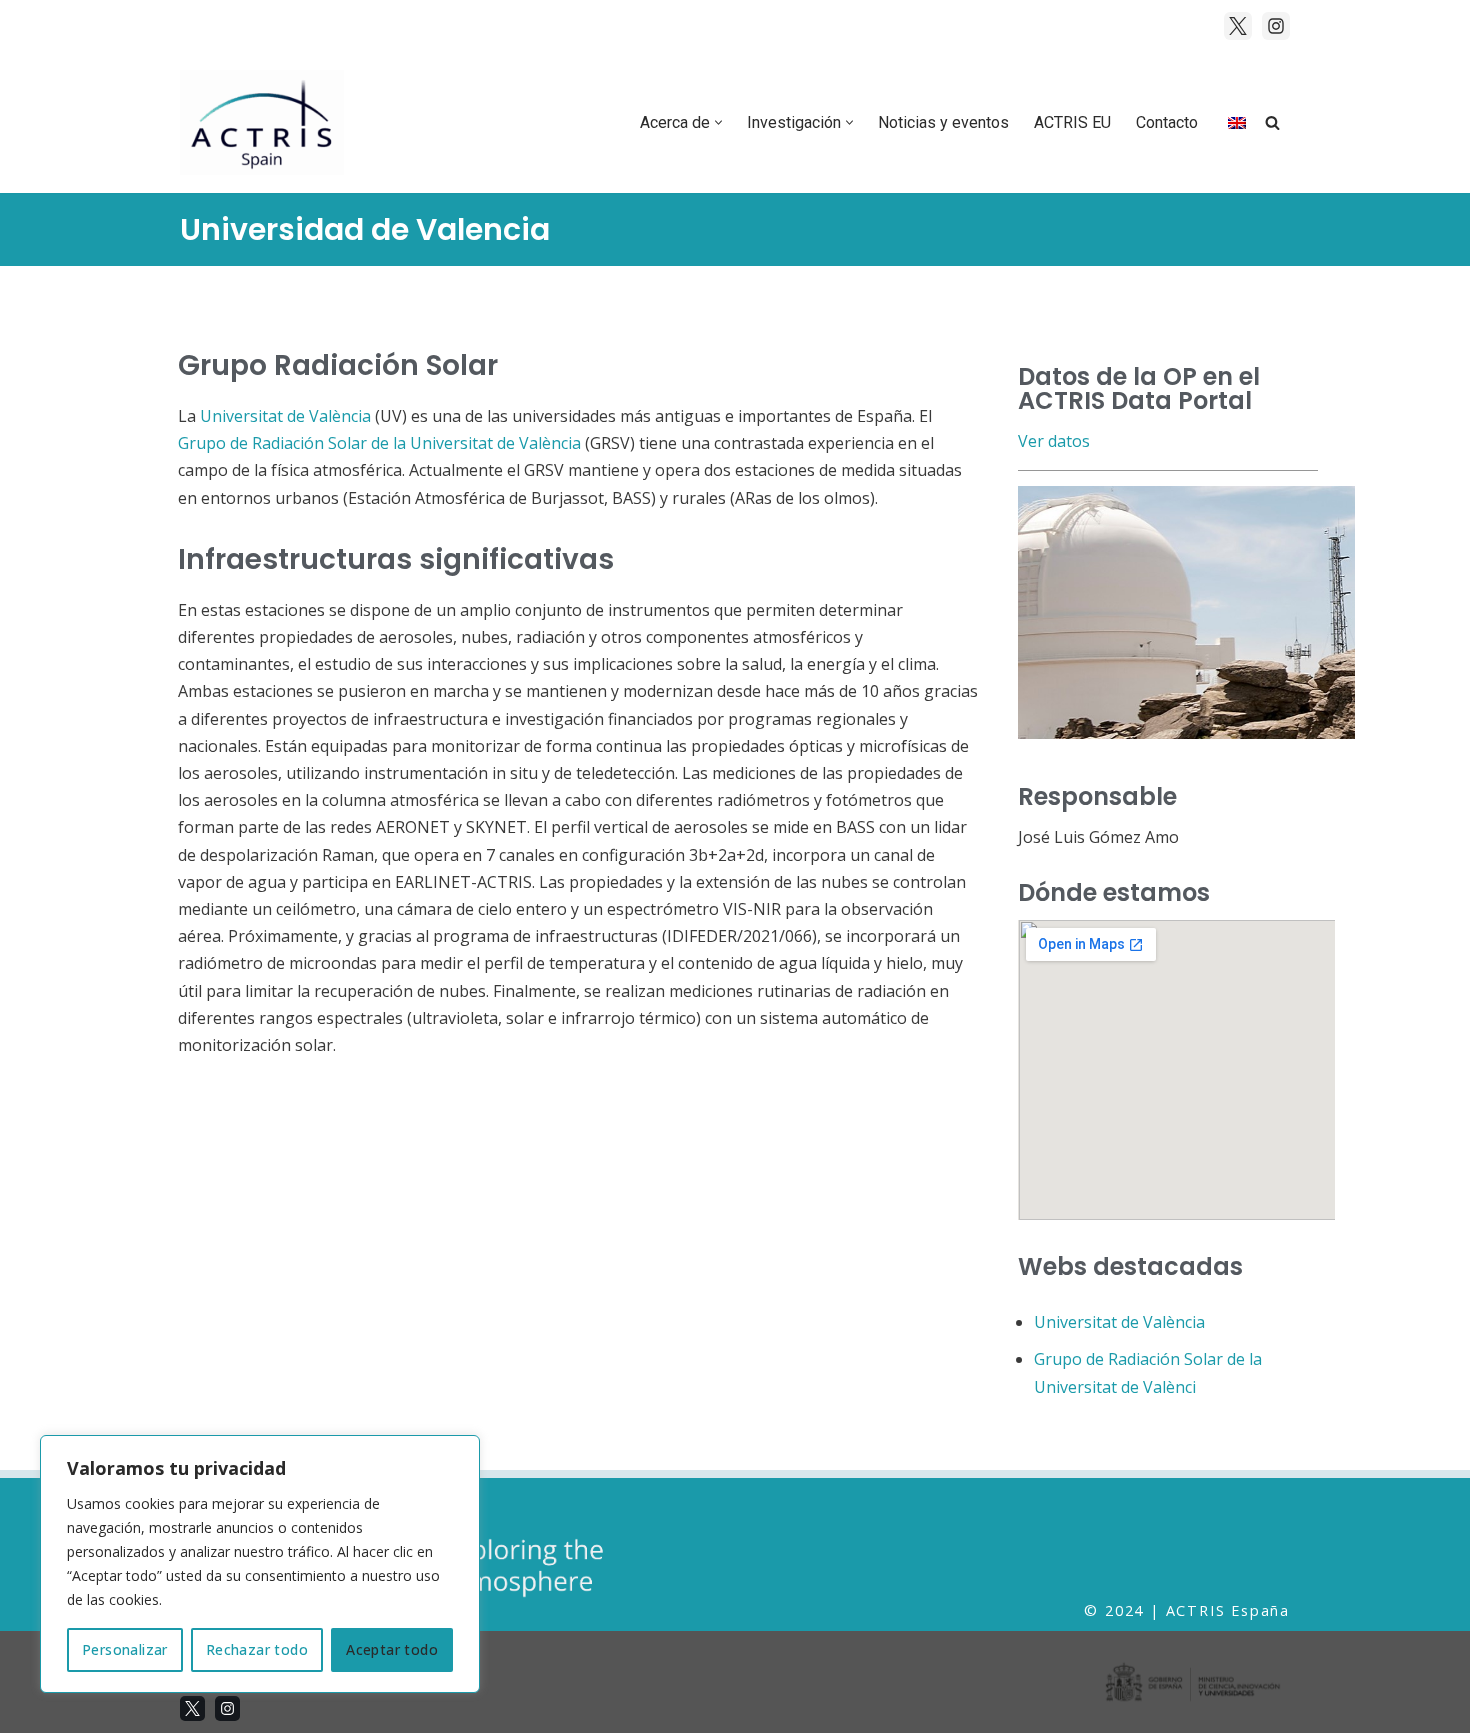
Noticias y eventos (943, 122)
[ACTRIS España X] (1238, 26)
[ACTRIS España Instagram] (1276, 26)
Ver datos (1054, 441)
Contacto (1167, 122)
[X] (192, 1708)
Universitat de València (285, 416)
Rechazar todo (257, 1649)
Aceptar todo (392, 1649)
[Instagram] (227, 1708)
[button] (718, 122)
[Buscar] (1272, 122)
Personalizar (125, 1649)
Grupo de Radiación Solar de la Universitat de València (379, 443)
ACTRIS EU (1072, 122)
